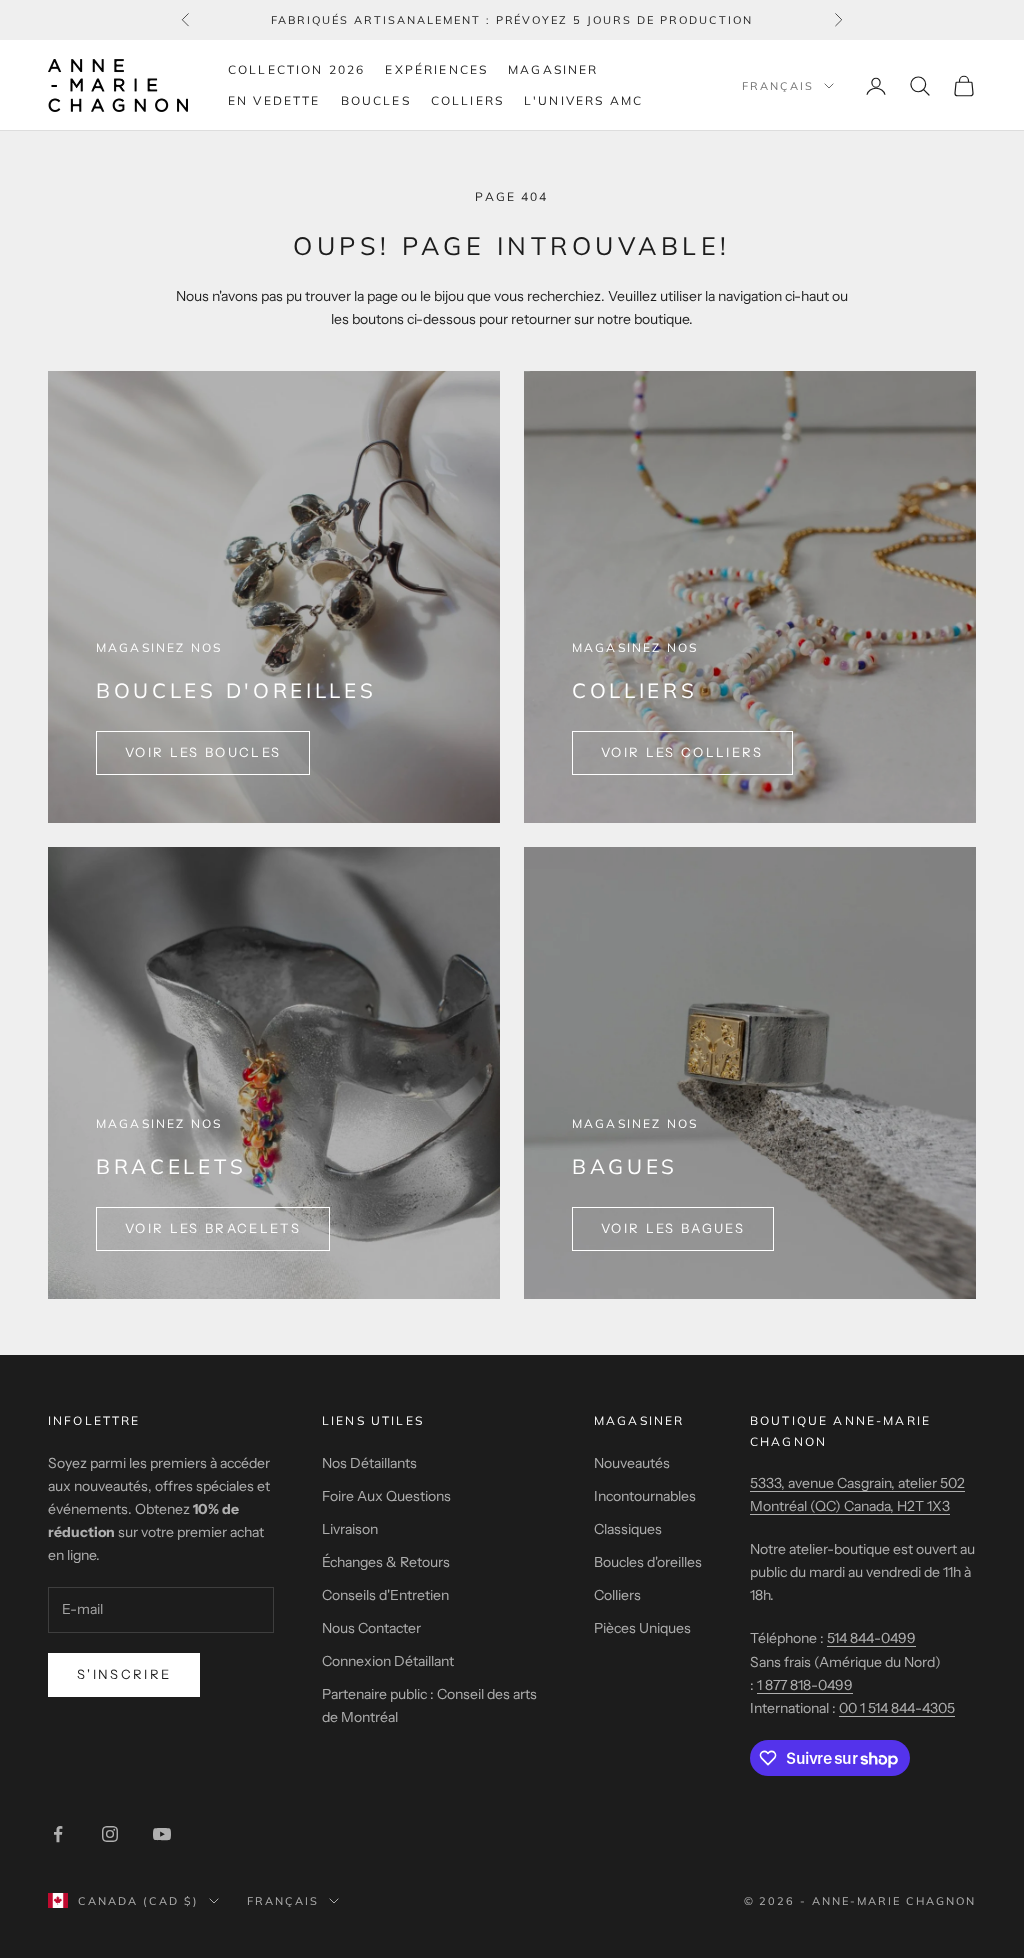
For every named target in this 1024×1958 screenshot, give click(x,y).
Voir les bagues (673, 1228)
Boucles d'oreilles (648, 1562)
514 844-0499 (871, 1638)
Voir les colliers (682, 752)
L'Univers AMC (583, 100)
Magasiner (553, 69)
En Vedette (274, 100)
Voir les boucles (203, 752)
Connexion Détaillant (388, 1661)
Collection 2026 (296, 69)
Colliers (467, 100)
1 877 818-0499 (805, 1685)
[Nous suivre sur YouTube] (162, 1834)
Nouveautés (632, 1463)
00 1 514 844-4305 (897, 1708)
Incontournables (645, 1496)
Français (778, 86)
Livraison (350, 1529)
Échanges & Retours (386, 1562)
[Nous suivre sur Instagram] (110, 1834)
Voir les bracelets (213, 1228)
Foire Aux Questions (386, 1496)
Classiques (628, 1529)
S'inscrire (124, 1674)
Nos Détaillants (369, 1463)
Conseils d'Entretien (385, 1595)
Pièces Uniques (642, 1628)
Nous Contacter (371, 1628)
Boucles (376, 100)
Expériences (436, 69)
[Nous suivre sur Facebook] (58, 1834)
